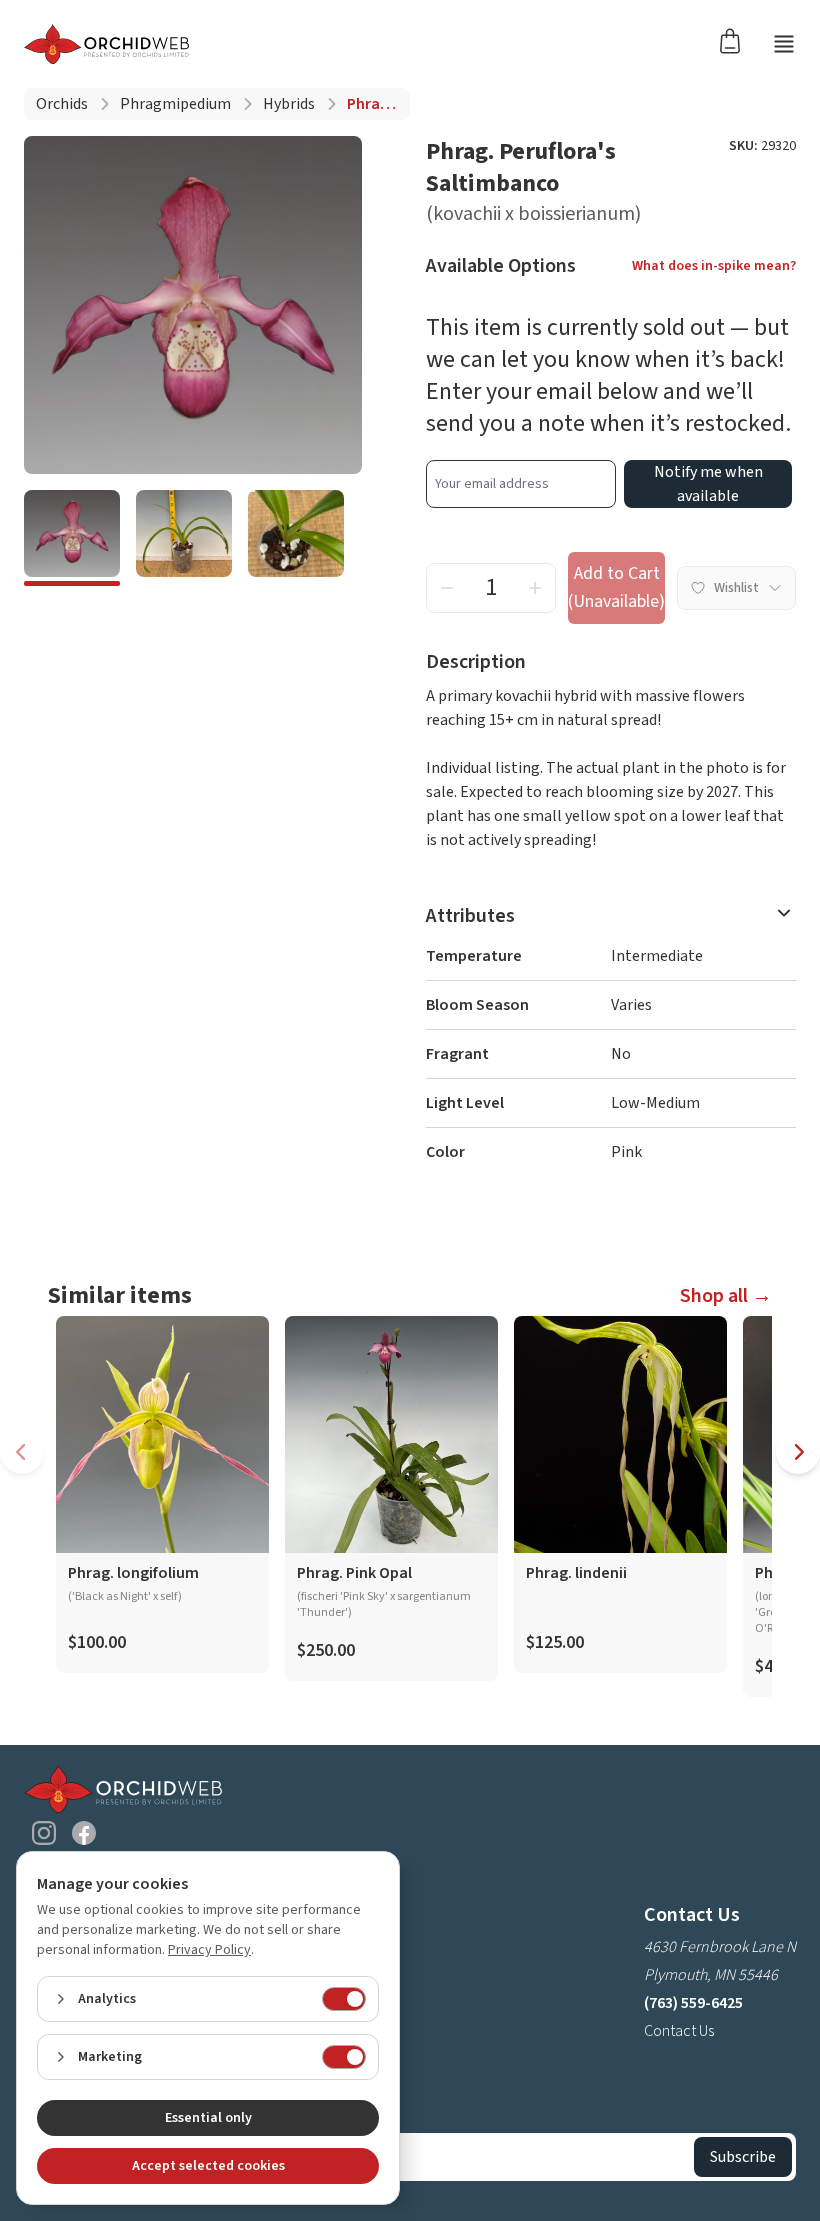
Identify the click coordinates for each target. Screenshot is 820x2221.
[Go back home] (106, 44)
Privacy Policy (209, 1950)
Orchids (62, 104)
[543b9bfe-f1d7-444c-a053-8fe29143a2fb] (184, 538)
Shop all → (726, 1296)
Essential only (208, 2118)
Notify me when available (708, 484)
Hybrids (289, 104)
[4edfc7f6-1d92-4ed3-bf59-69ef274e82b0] (72, 538)
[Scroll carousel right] (798, 1452)
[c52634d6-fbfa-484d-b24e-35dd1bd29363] (296, 538)
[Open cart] (736, 40)
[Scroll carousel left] (22, 1452)
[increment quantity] (535, 588)
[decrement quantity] (447, 588)
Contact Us (679, 2031)
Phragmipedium (175, 104)
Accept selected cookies (208, 2166)
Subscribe (743, 2157)
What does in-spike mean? (714, 266)
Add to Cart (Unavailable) (616, 587)
